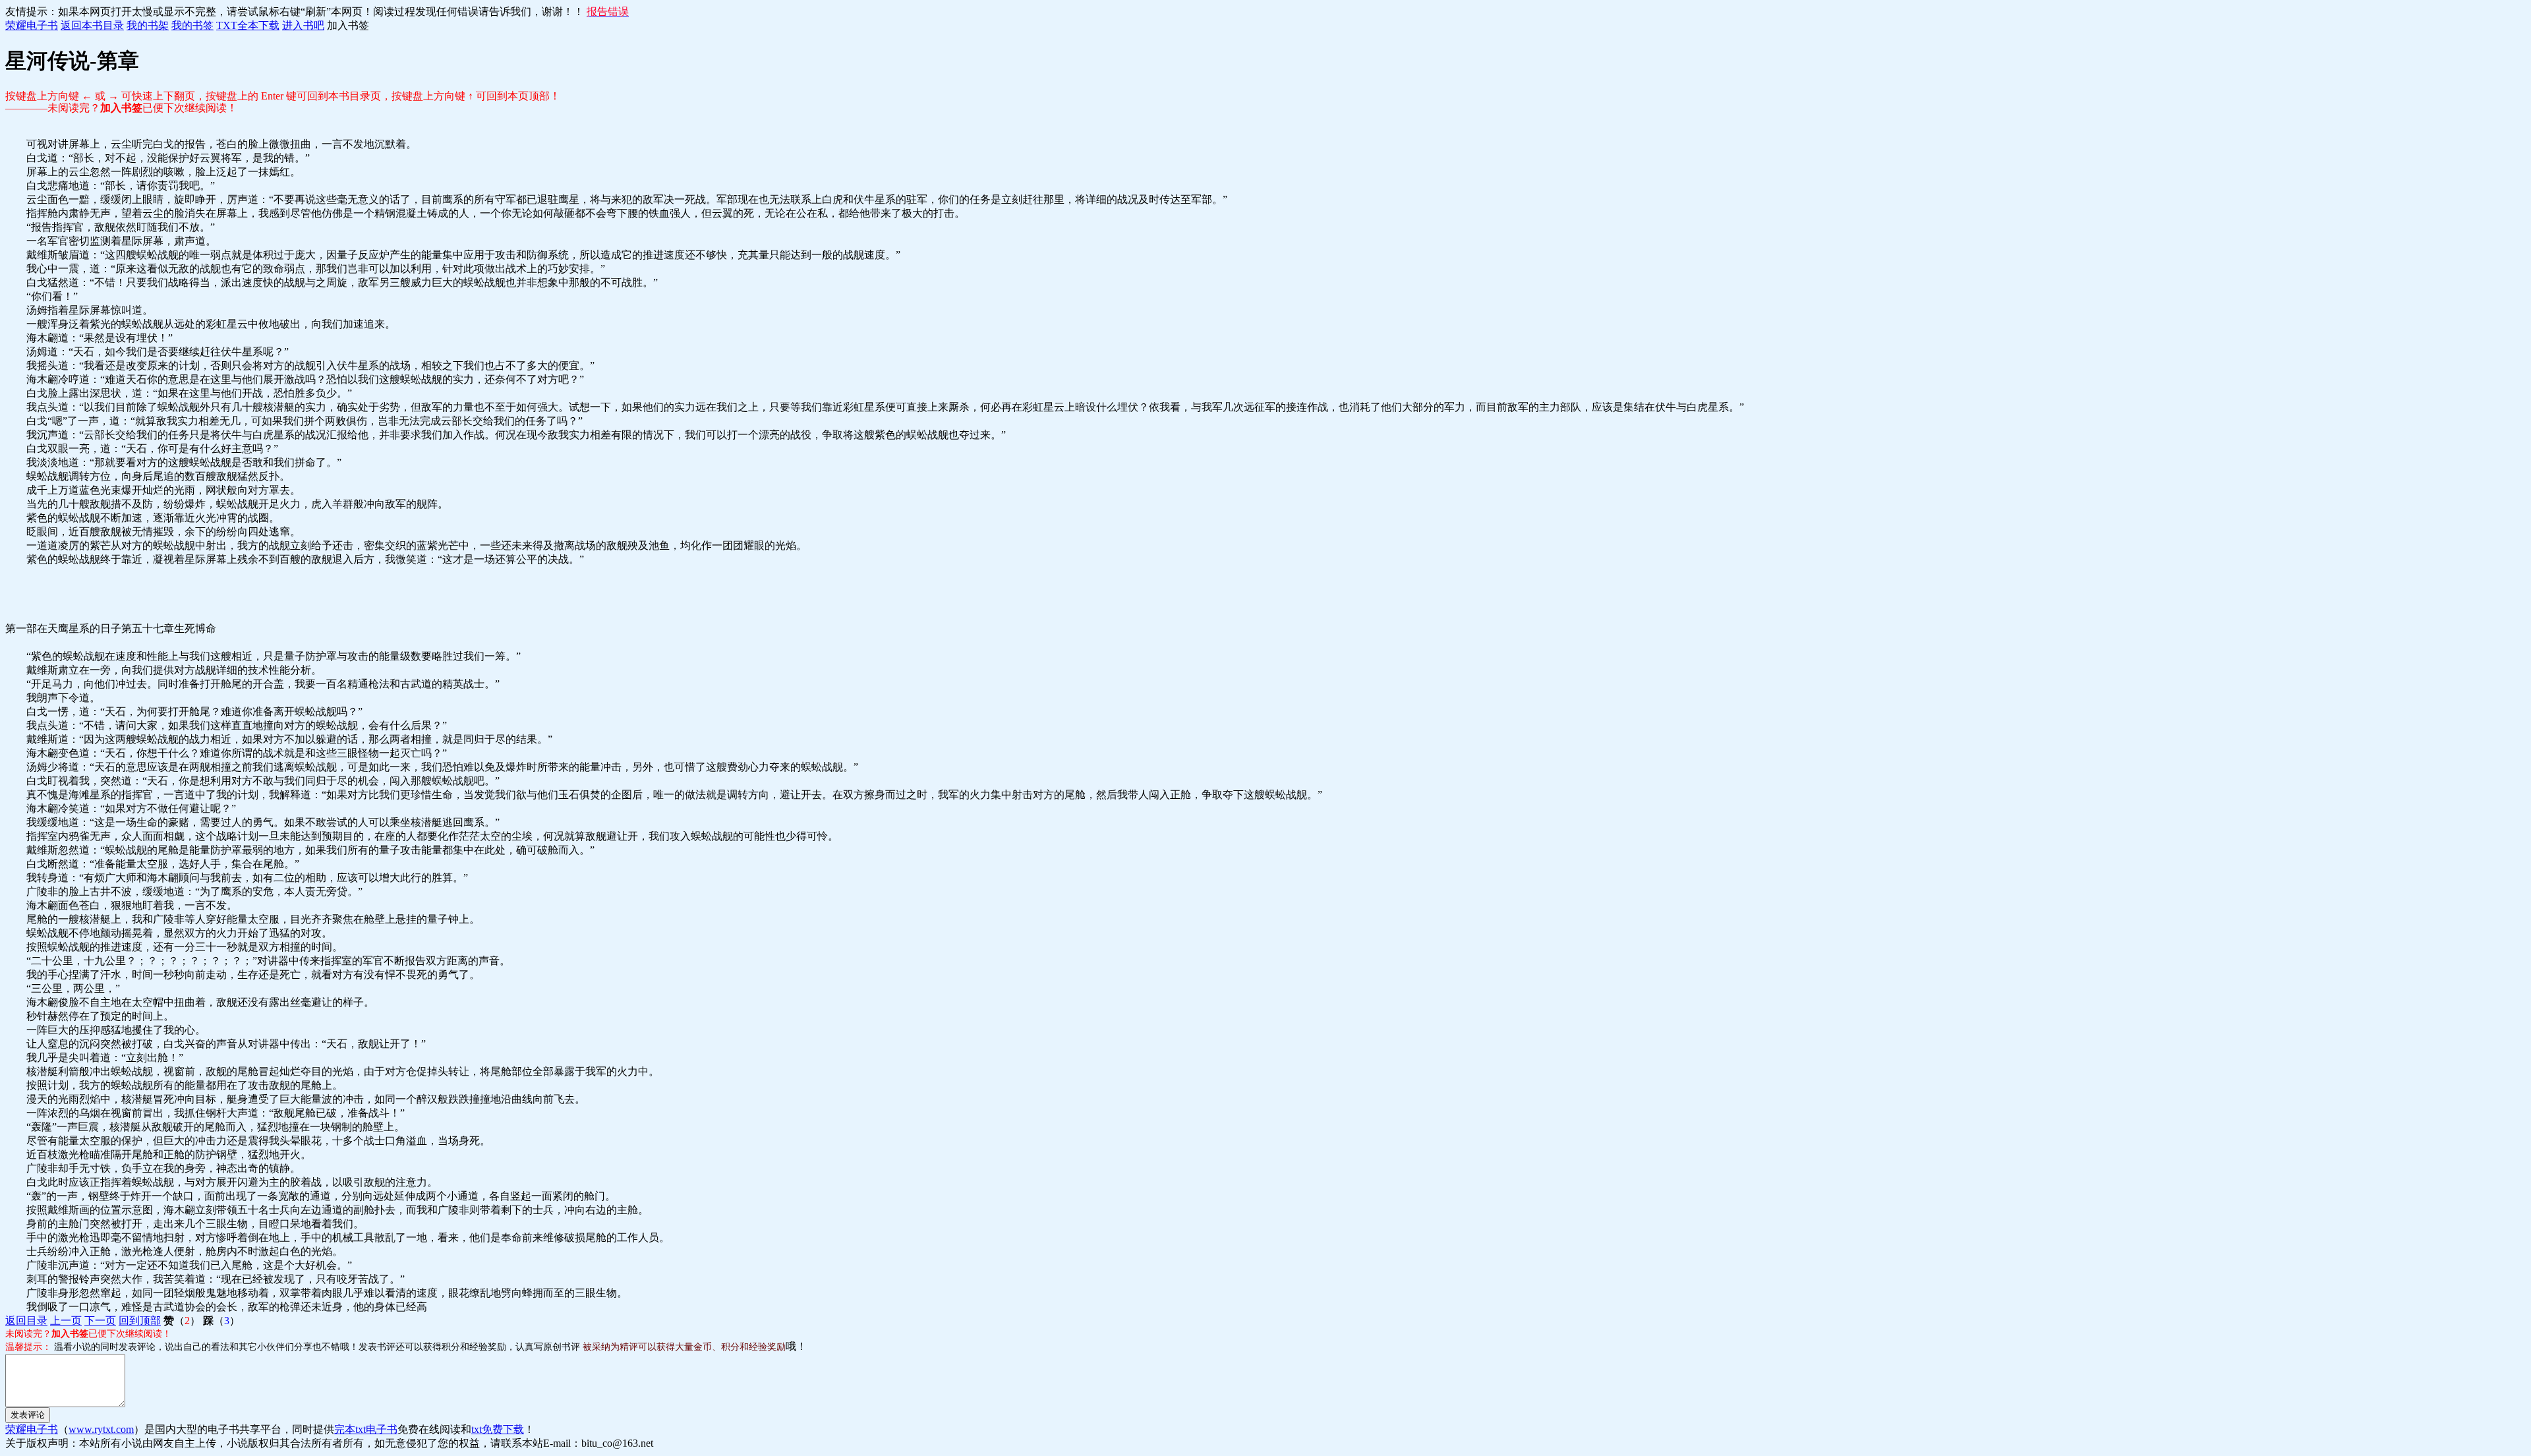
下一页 (100, 1321)
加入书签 (348, 25)
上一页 (66, 1321)
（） (182, 1321)
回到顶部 (140, 1321)
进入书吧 (303, 25)
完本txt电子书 (366, 1429)
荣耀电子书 (32, 25)
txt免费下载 (498, 1429)
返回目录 (26, 1321)
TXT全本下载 (248, 25)
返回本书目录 (92, 25)
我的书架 (148, 25)
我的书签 (192, 25)
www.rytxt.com (101, 1429)
